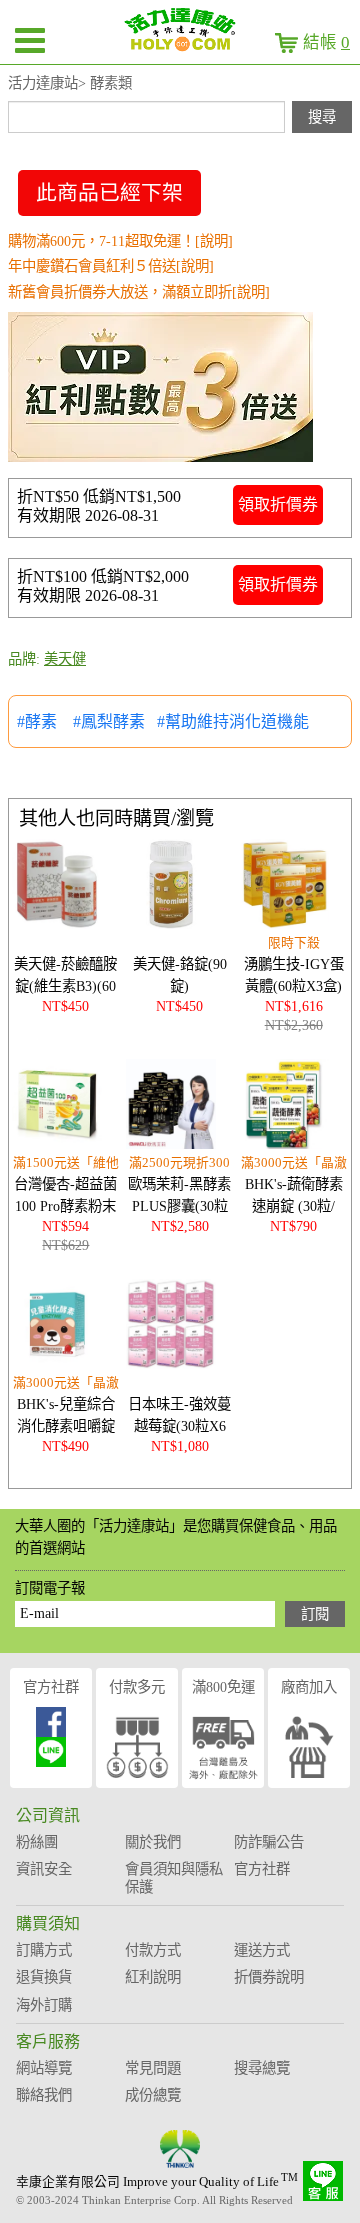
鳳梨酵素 (113, 721)
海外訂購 (44, 2005)
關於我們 (153, 1842)
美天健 (65, 659)
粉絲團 (37, 1842)
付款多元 (137, 1687)
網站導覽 (44, 2068)
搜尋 (322, 117)
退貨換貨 (44, 1977)
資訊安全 (44, 1869)
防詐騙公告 (269, 1842)
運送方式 (262, 1950)
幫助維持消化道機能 (237, 721)
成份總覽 (153, 2095)
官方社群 (51, 1687)
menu (30, 40)
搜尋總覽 (262, 2068)
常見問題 (153, 2068)
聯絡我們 (44, 2095)
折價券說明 (269, 1977)
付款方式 (153, 1950)
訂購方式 (44, 1950)
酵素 (43, 721)
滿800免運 (223, 1687)
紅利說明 (153, 1977)
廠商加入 (309, 1687)
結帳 (326, 42)
